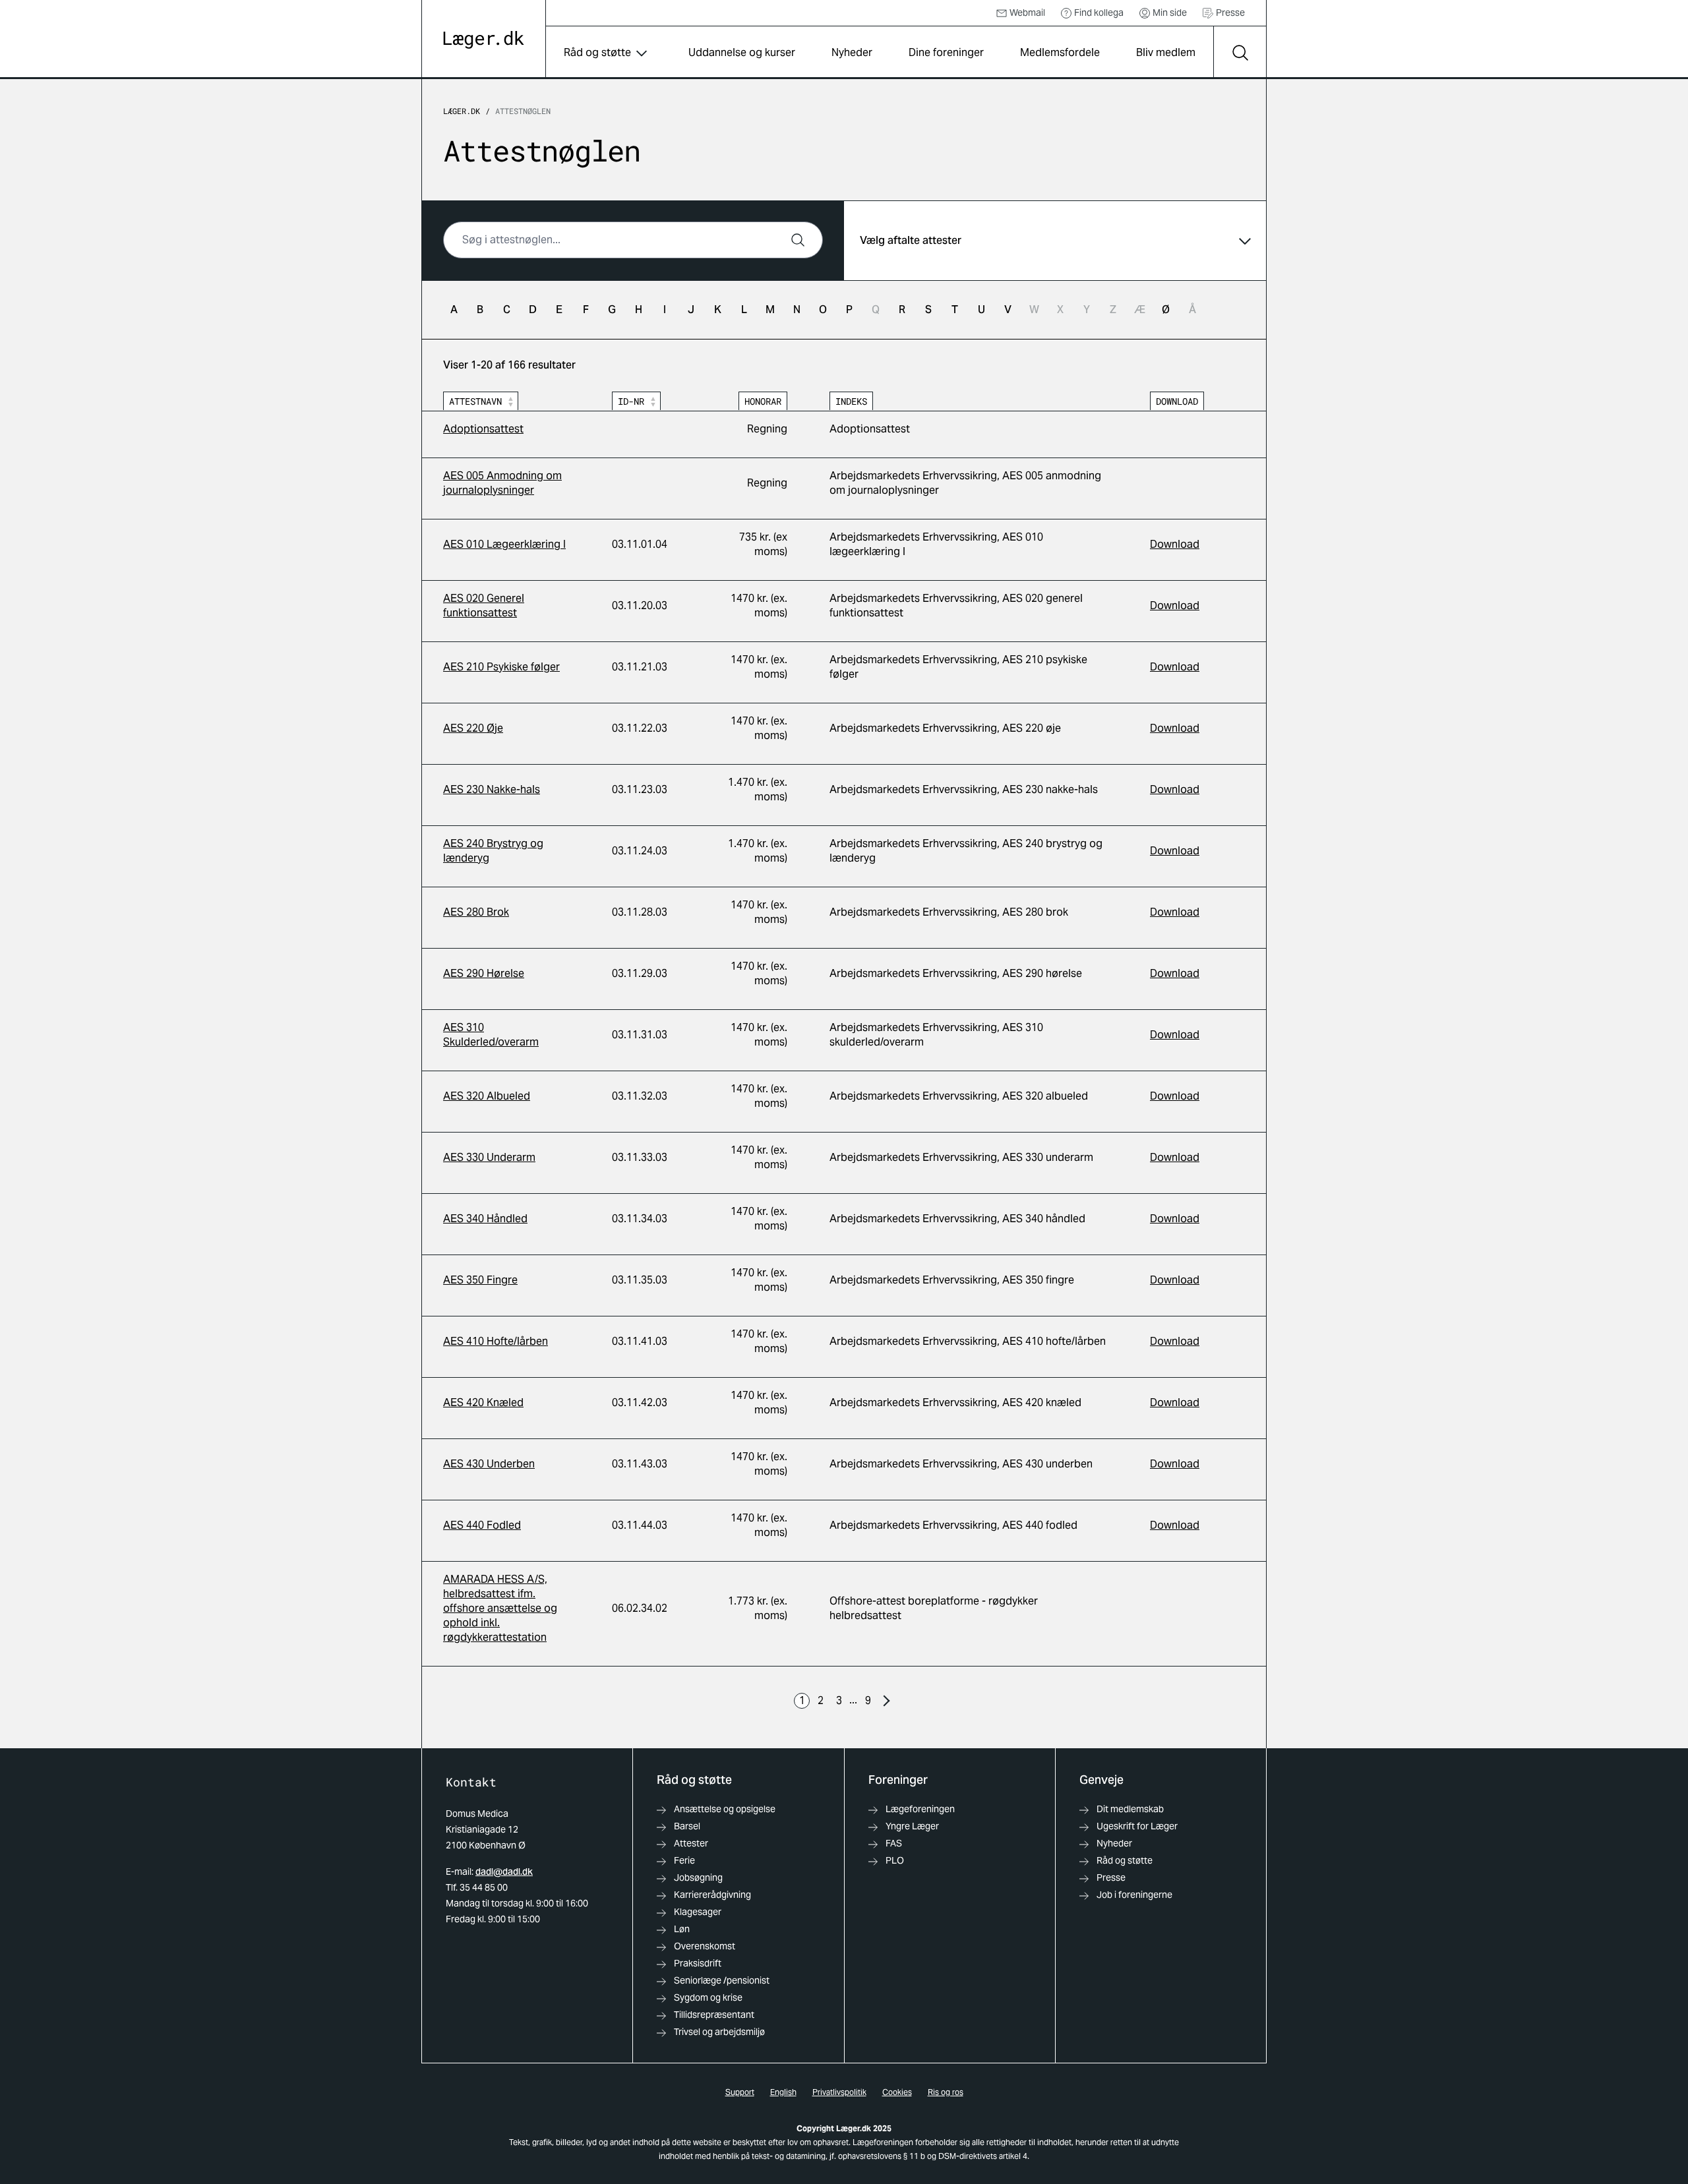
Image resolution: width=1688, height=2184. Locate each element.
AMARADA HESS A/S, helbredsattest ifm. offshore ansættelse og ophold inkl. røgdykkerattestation (500, 1608)
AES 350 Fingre (480, 1280)
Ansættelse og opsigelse (725, 1809)
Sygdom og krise (708, 1997)
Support (740, 2092)
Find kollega (1099, 13)
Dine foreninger (946, 52)
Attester (691, 1843)
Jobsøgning (698, 1877)
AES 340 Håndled (485, 1219)
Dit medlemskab (1130, 1809)
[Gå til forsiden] (484, 40)
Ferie (684, 1860)
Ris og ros (946, 2092)
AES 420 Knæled (483, 1402)
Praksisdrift (698, 1963)
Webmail (1027, 13)
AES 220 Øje (473, 728)
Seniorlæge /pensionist (722, 1980)
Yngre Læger (912, 1826)
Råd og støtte (597, 52)
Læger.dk (462, 111)
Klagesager (698, 1912)
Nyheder (852, 52)
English (783, 2092)
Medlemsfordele (1060, 52)
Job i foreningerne (1134, 1895)
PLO (895, 1860)
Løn (682, 1929)
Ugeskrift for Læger (1137, 1826)
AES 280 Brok (476, 912)
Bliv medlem (1166, 52)
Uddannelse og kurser (742, 52)
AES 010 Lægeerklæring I (504, 544)
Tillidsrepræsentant (714, 2015)
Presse (1230, 13)
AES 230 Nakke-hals (492, 789)
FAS (894, 1843)
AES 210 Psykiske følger (501, 667)
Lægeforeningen (920, 1809)
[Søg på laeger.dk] (1240, 53)
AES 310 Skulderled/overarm (491, 1035)
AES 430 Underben (489, 1464)
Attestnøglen (523, 111)
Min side (1170, 13)
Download (1175, 544)
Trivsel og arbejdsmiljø (719, 2032)
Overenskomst (705, 1946)
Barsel (687, 1826)
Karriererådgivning (712, 1895)
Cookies (897, 2092)
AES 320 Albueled (487, 1096)
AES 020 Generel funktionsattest (484, 605)
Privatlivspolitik (839, 2092)
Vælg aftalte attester (911, 240)
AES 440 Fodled (482, 1525)
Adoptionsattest (483, 429)
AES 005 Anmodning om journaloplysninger (502, 483)
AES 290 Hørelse (484, 973)
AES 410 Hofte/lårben (496, 1341)
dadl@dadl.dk (504, 1872)
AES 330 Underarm (489, 1157)
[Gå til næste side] (886, 1701)
